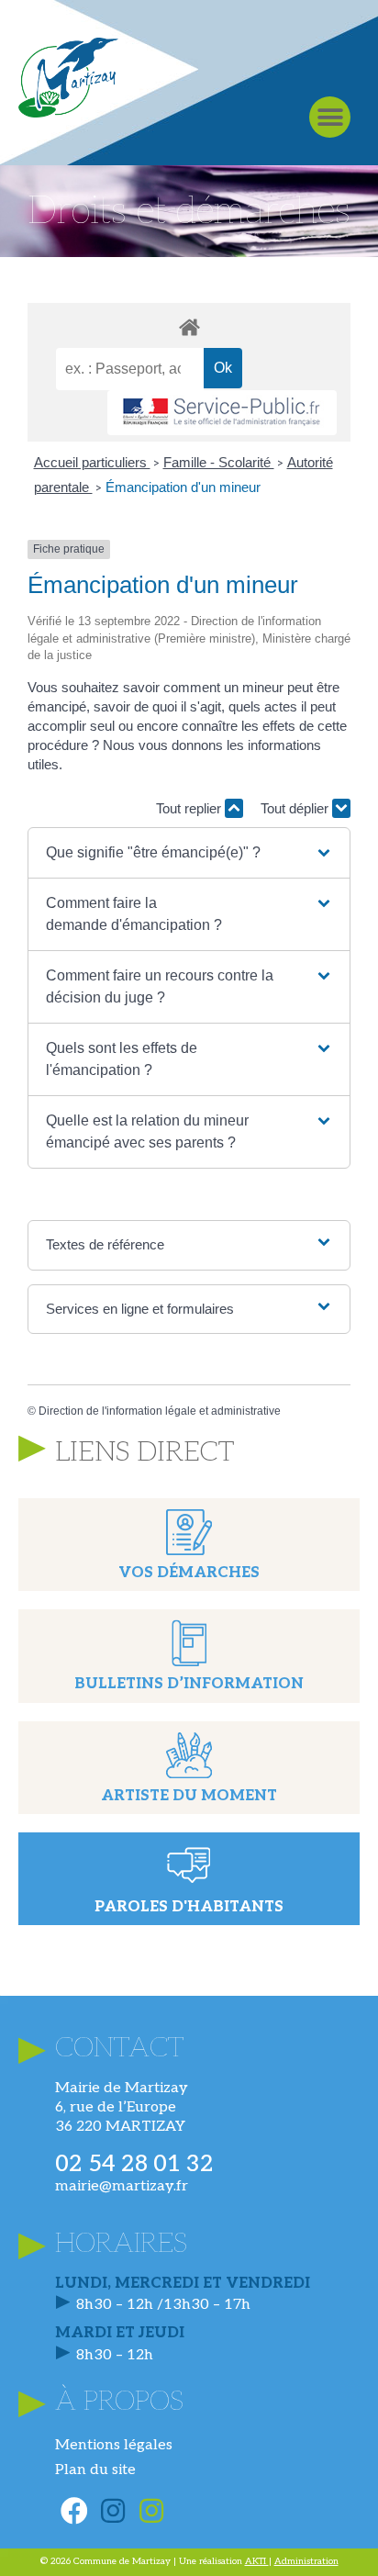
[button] (330, 117)
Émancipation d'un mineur (183, 487)
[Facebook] (74, 2511)
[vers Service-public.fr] (222, 413)
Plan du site (95, 2470)
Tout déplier (296, 808)
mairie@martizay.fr (122, 2186)
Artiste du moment (189, 1796)
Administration (306, 2561)
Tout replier (190, 808)
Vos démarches (189, 1573)
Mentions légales (114, 2445)
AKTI (257, 2561)
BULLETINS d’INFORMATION (189, 1684)
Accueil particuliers (92, 462)
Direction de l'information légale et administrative (160, 1411)
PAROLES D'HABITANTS (189, 1907)
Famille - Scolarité (219, 462)
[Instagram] (113, 2511)
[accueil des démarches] (189, 326)
